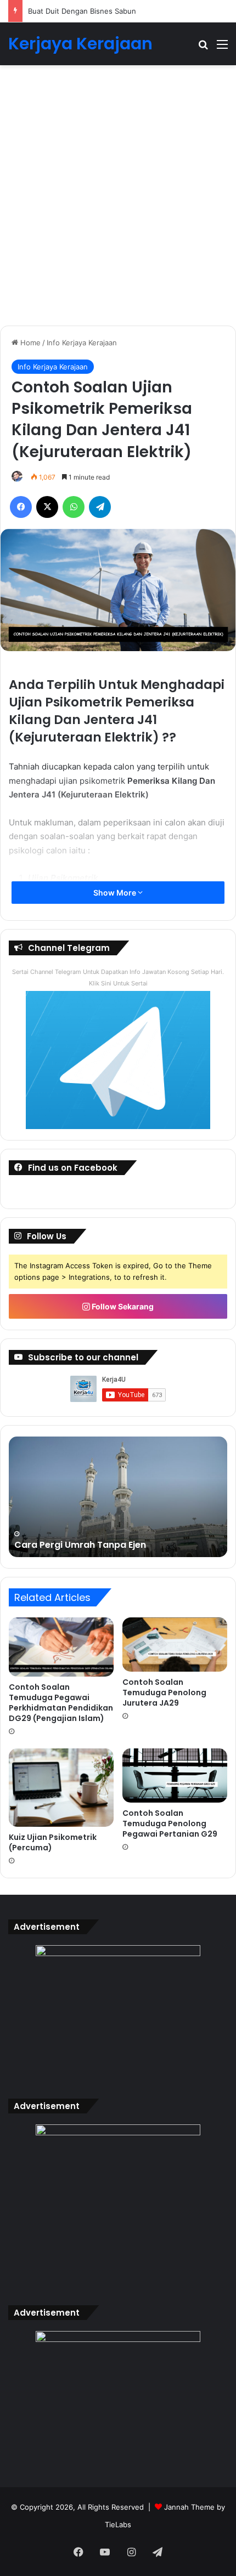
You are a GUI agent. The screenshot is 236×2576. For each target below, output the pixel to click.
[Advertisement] (118, 200)
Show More (116, 893)
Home (29, 343)
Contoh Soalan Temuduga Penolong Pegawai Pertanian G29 (170, 1823)
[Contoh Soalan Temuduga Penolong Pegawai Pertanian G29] (175, 1776)
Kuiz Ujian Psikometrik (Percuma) (53, 1842)
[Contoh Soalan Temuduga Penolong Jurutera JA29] (175, 1645)
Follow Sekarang (122, 1306)
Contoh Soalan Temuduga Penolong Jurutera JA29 (164, 1692)
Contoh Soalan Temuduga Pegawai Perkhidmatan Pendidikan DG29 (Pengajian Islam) (61, 1703)
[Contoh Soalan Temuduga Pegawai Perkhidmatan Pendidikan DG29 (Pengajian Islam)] (61, 1647)
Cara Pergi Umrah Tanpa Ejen (80, 1545)
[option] (118, 1497)
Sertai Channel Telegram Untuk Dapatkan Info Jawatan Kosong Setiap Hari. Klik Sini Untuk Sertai (118, 978)
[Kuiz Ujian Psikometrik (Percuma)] (61, 1788)
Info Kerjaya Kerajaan (82, 343)
